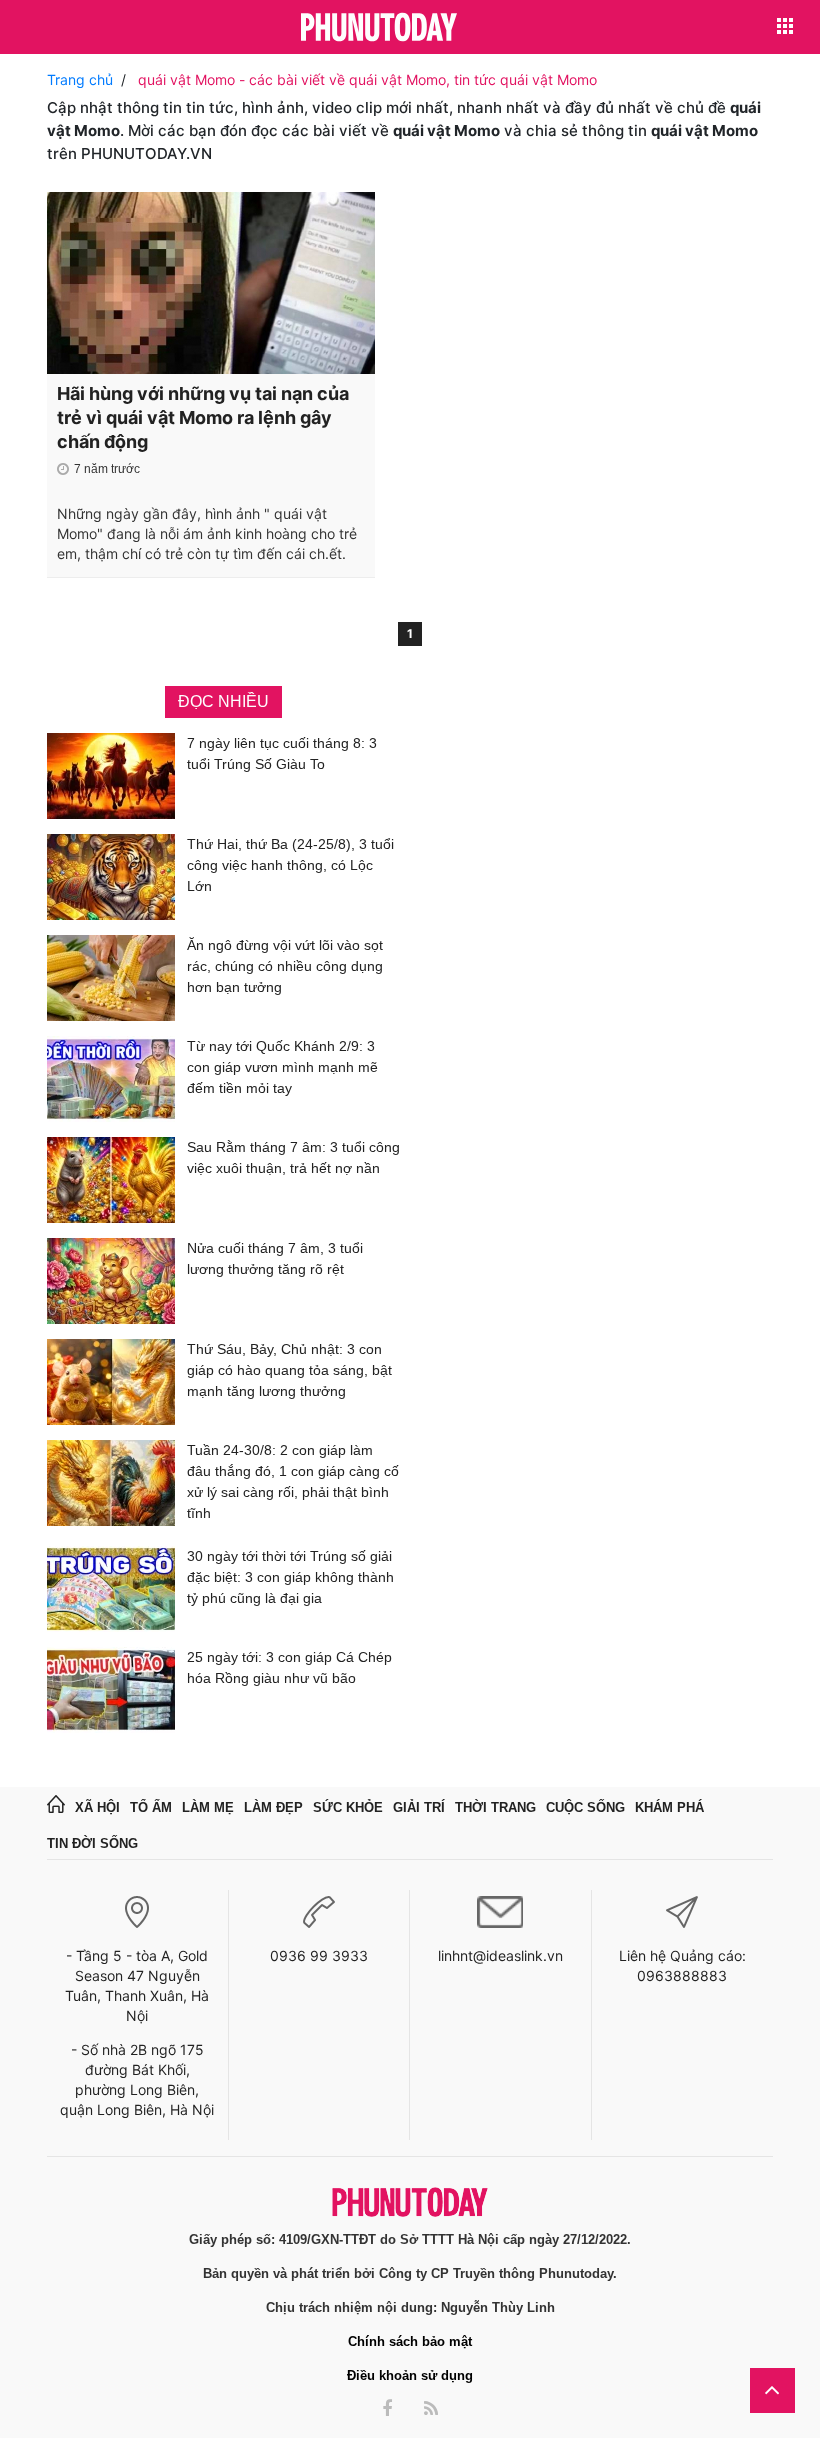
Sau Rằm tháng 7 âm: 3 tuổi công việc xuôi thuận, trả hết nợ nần (293, 1157)
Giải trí (419, 1807)
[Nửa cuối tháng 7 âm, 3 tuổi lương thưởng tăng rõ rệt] (111, 1281)
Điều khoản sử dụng (410, 2375)
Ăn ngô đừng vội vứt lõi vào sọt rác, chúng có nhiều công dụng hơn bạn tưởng (285, 966)
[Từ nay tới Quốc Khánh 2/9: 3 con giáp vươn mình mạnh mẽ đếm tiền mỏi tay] (111, 1079)
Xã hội (97, 1807)
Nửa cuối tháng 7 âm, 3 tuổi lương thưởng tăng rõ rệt (275, 1258)
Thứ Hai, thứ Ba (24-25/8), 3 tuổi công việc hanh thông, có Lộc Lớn (290, 865)
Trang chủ (80, 79)
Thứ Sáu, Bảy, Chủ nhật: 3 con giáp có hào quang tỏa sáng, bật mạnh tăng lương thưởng (289, 1370)
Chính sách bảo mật (410, 2341)
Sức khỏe (348, 1807)
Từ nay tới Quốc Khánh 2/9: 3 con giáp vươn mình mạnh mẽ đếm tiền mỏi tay (282, 1067)
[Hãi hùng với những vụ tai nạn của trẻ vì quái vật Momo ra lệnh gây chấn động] (211, 283)
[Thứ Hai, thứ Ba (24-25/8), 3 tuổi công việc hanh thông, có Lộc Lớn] (111, 877)
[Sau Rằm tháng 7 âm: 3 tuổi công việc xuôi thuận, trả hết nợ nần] (111, 1180)
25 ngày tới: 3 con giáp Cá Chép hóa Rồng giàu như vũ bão (289, 1667)
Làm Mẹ (208, 1807)
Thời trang (495, 1807)
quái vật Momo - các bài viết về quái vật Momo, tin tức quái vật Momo (367, 79)
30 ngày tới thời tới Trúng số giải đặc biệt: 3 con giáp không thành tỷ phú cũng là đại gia (290, 1577)
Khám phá (669, 1807)
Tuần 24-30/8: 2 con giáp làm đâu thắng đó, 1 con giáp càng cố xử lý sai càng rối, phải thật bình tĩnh (293, 1481)
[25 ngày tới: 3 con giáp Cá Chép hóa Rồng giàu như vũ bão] (111, 1690)
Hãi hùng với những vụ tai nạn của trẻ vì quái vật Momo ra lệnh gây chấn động (203, 417)
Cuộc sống (585, 1807)
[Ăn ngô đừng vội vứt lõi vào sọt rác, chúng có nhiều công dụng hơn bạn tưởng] (111, 978)
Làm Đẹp (273, 1807)
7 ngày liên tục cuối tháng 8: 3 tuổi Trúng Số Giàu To (282, 753)
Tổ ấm (151, 1807)
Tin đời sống (92, 1843)
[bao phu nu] (379, 28)
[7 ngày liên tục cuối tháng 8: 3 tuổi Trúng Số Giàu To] (111, 776)
